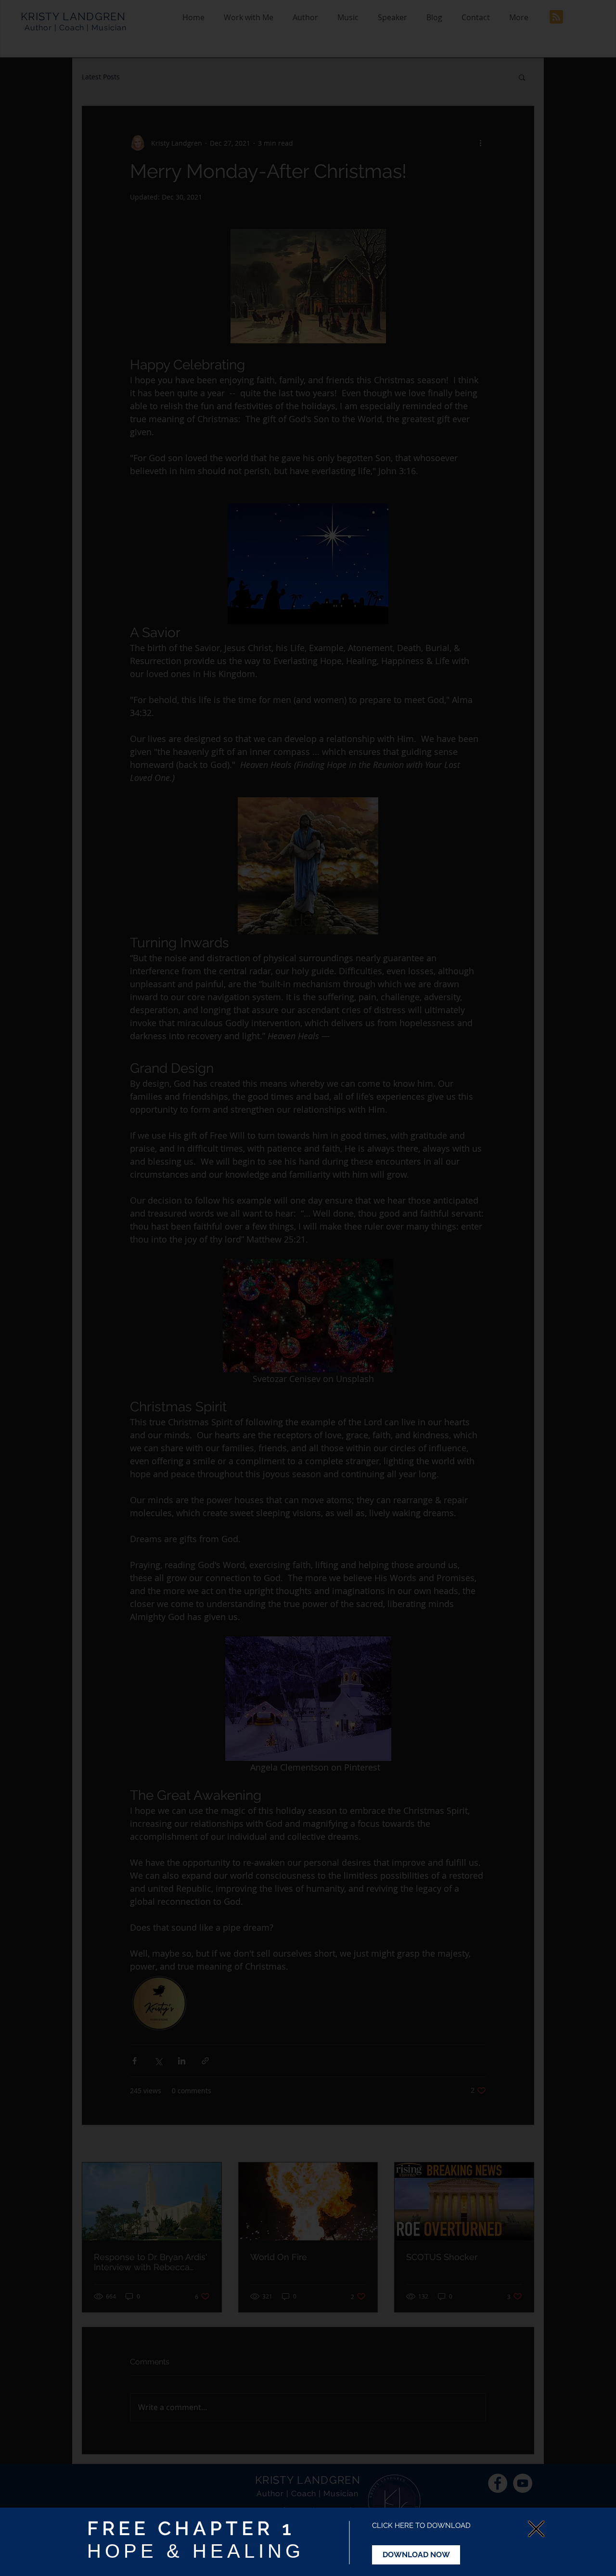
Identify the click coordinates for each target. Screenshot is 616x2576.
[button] (536, 2529)
